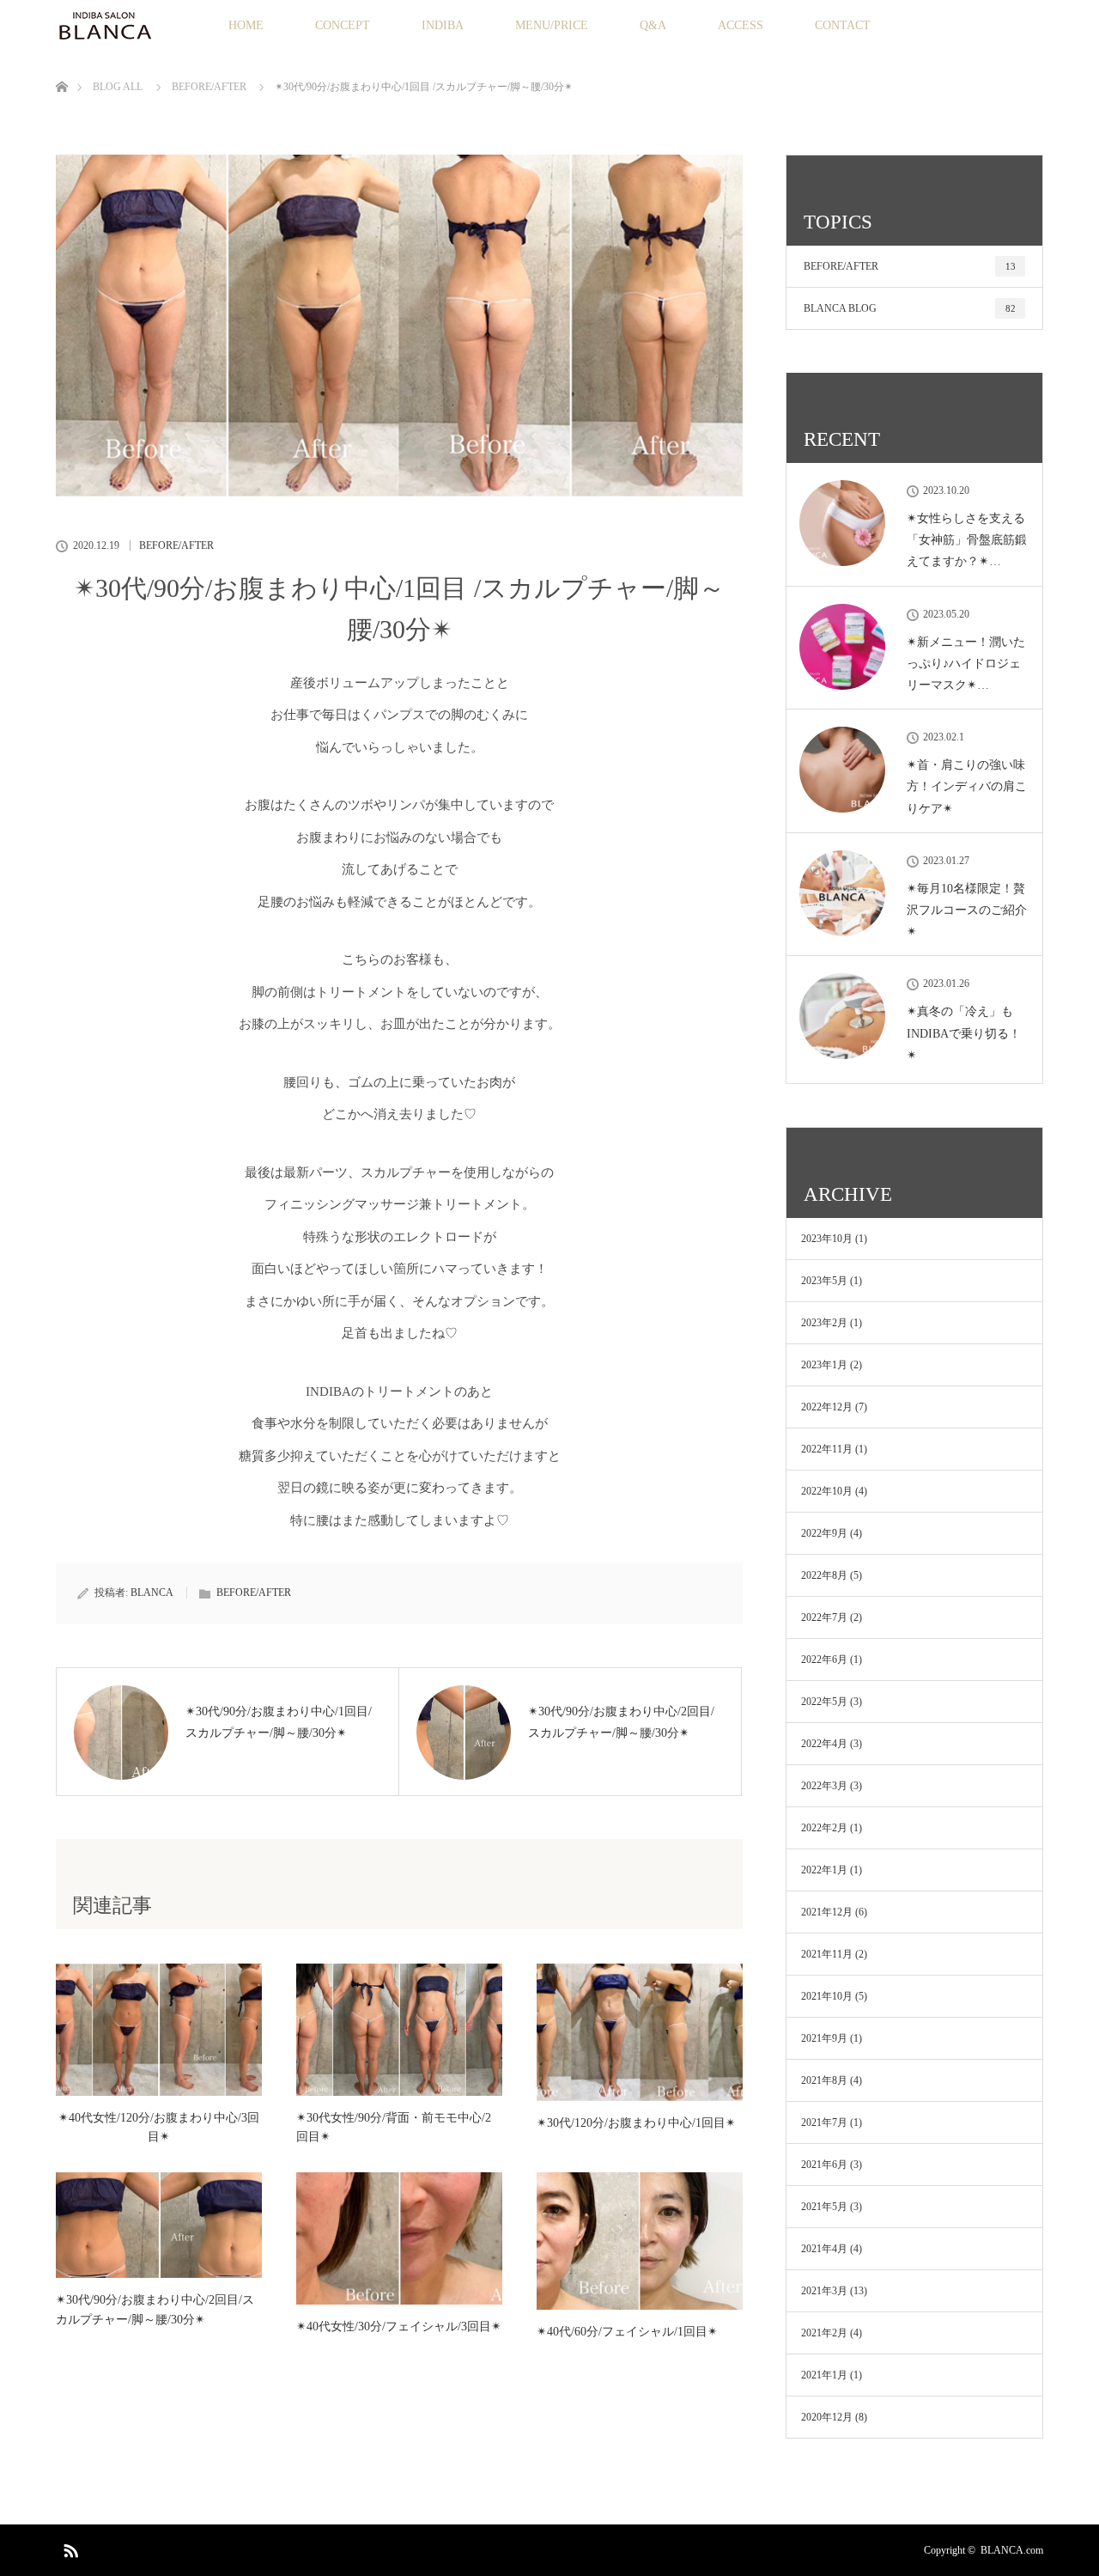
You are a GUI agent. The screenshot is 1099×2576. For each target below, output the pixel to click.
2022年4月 (824, 1744)
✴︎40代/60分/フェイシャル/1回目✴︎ (627, 2332)
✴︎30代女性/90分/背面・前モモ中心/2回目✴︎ (394, 2127)
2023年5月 (824, 1281)
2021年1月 (824, 2375)
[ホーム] (61, 67)
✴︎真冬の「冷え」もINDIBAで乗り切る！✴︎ (964, 1033)
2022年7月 (824, 1617)
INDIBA (443, 25)
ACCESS (741, 25)
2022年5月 (824, 1702)
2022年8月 (824, 1575)
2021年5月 (824, 2207)
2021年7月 (824, 2122)
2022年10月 (827, 1491)
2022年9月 (824, 1533)
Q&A (653, 25)
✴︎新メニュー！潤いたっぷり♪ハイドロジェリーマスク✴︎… (966, 664)
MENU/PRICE (552, 25)
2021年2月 (824, 2333)
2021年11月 (827, 1954)
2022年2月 (824, 1828)
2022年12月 (827, 1407)
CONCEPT (343, 25)
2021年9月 (824, 2038)
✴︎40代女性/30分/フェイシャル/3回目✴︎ (399, 2326)
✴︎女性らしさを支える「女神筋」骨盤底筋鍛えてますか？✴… (967, 540)
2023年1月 (824, 1365)
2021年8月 (824, 2080)
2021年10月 (827, 1996)
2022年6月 (824, 1659)
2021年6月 (824, 2165)
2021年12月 (827, 1912)
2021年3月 (824, 2291)
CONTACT (843, 25)
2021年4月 (824, 2249)
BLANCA (152, 1592)
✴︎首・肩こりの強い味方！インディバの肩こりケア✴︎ (967, 786)
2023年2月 (824, 1323)
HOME (246, 25)
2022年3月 (824, 1786)
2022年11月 (827, 1449)
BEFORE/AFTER (176, 545)
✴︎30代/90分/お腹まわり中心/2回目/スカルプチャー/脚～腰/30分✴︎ (155, 2309)
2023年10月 (827, 1239)
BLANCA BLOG (910, 308)
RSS (69, 2548)
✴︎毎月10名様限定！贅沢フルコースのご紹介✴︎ (967, 910)
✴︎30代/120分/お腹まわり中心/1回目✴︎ (636, 2123)
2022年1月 (824, 1870)
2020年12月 (827, 2417)
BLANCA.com (1012, 2550)
